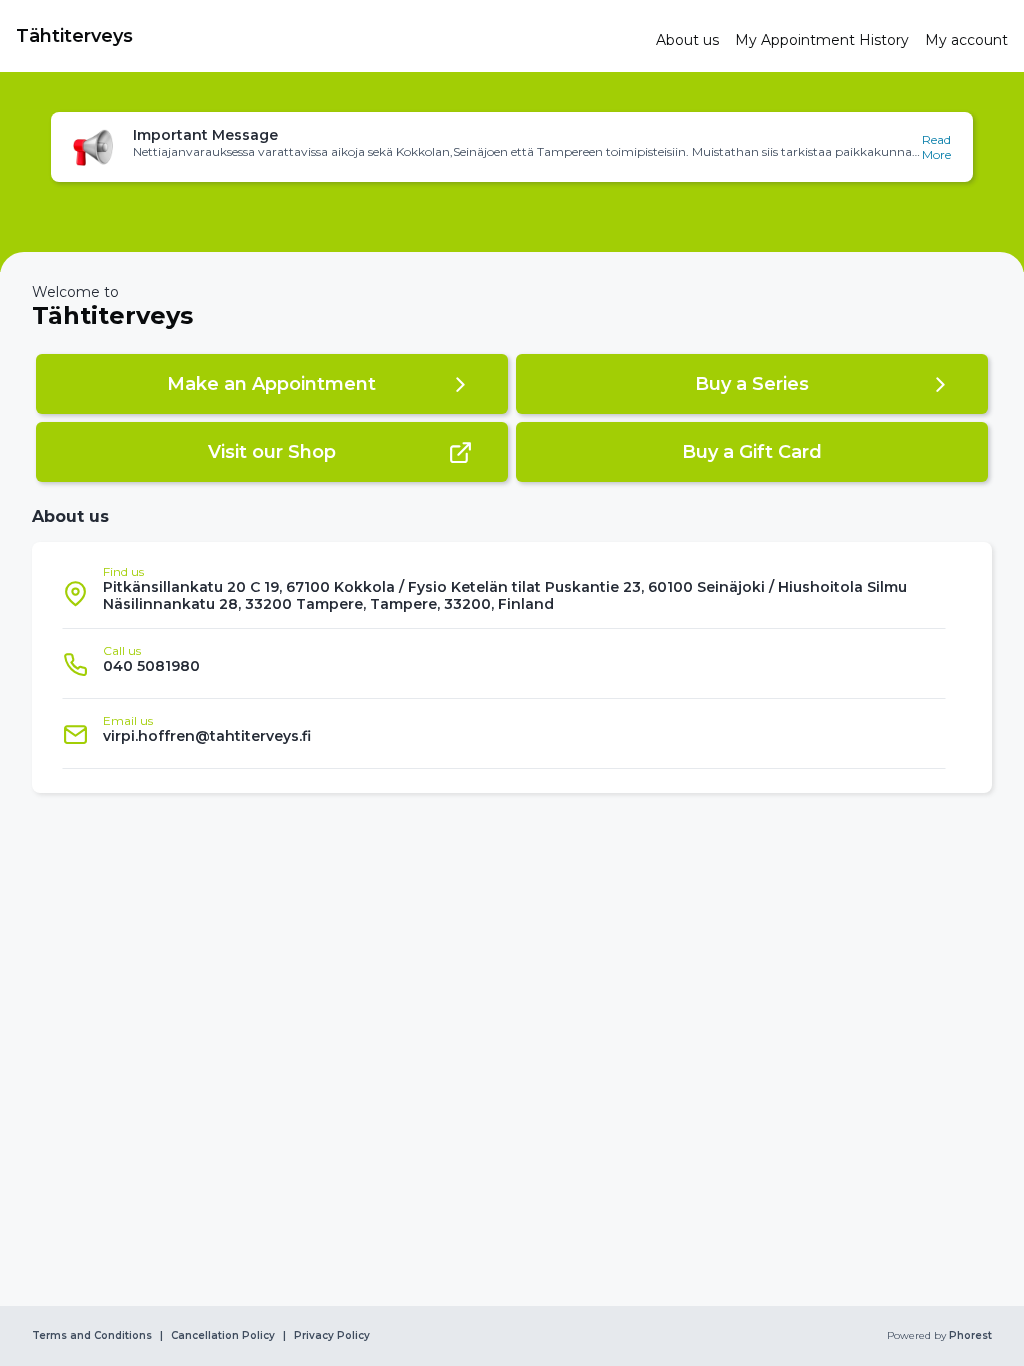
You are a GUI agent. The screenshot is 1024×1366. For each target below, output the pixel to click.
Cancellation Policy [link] (223, 1336)
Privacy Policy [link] (332, 1336)
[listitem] (504, 593)
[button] (512, 147)
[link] (328, 36)
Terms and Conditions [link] (92, 1336)
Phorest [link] (970, 1336)
